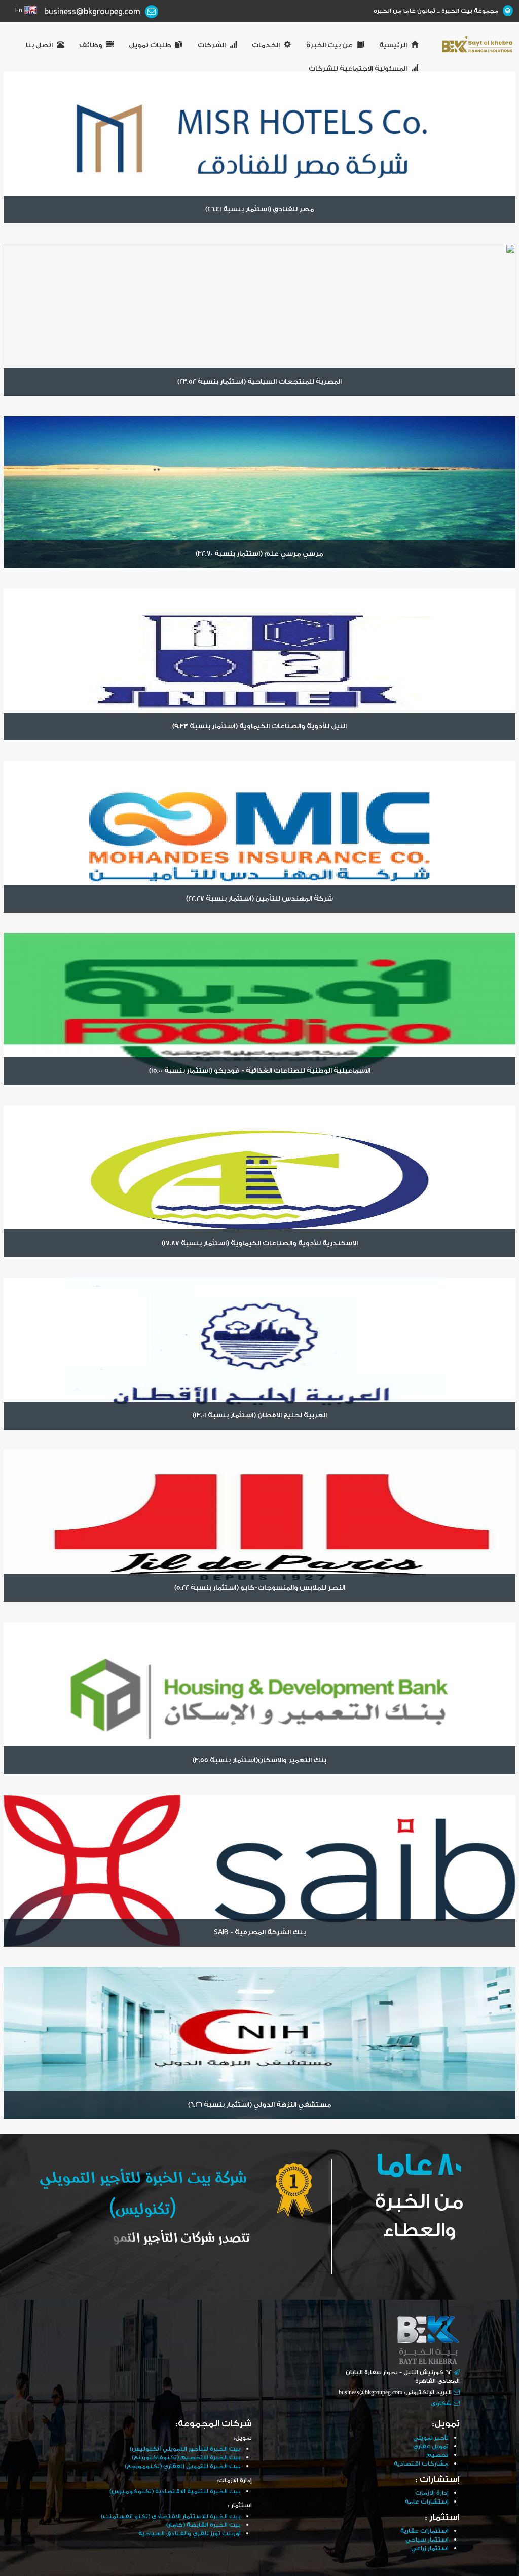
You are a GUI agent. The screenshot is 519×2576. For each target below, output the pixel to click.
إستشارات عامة (427, 2502)
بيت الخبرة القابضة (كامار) (203, 2525)
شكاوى (441, 2403)
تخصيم (437, 2455)
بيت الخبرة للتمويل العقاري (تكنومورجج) (183, 2466)
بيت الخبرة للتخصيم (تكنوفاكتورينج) (186, 2458)
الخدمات (266, 45)
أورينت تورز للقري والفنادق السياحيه (190, 2534)
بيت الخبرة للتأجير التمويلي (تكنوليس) (185, 2449)
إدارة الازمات (432, 2493)
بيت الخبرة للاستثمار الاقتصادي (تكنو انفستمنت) (171, 2516)
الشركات (212, 45)
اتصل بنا (39, 45)
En (19, 10)
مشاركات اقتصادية (421, 2464)
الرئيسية (393, 45)
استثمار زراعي (430, 2548)
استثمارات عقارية (424, 2531)
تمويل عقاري (431, 2447)
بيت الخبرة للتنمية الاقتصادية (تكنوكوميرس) (175, 2492)
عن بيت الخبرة (329, 45)
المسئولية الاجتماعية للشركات (358, 69)
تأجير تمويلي (431, 2438)
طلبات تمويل (150, 45)
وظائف (91, 45)
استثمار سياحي (427, 2540)
